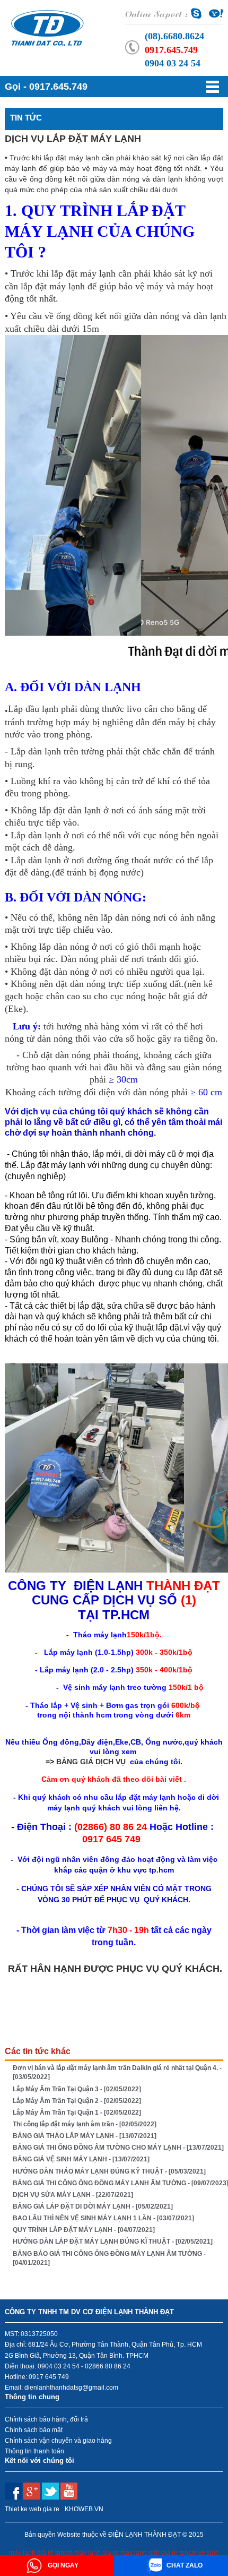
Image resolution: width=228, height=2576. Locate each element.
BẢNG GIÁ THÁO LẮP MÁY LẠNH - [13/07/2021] (85, 2136)
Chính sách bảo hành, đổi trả (46, 2419)
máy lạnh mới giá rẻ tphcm (159, 2553)
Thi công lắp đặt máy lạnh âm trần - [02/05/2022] (85, 2124)
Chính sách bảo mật (34, 2430)
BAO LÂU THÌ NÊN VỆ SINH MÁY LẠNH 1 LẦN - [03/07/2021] (103, 2218)
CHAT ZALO (185, 2565)
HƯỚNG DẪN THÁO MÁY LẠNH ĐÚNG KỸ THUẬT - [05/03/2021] (109, 2171)
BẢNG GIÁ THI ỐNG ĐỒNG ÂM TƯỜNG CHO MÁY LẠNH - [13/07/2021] (118, 2148)
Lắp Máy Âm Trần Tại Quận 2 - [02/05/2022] (77, 2101)
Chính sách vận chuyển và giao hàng (58, 2441)
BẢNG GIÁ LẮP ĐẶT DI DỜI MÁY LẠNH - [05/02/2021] (93, 2206)
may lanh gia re (97, 2553)
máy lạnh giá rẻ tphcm (41, 2553)
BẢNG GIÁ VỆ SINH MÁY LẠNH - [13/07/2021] (81, 2159)
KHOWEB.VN (84, 2509)
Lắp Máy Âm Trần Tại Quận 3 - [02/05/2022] (77, 2089)
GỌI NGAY (62, 2565)
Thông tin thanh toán (34, 2451)
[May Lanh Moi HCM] (47, 27)
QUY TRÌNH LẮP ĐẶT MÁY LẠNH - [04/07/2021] (84, 2230)
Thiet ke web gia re (32, 2509)
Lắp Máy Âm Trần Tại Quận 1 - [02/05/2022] (77, 2113)
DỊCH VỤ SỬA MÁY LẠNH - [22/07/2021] (73, 2195)
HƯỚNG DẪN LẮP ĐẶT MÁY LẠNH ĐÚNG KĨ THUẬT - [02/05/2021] (113, 2242)
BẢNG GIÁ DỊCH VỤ (91, 1762)
